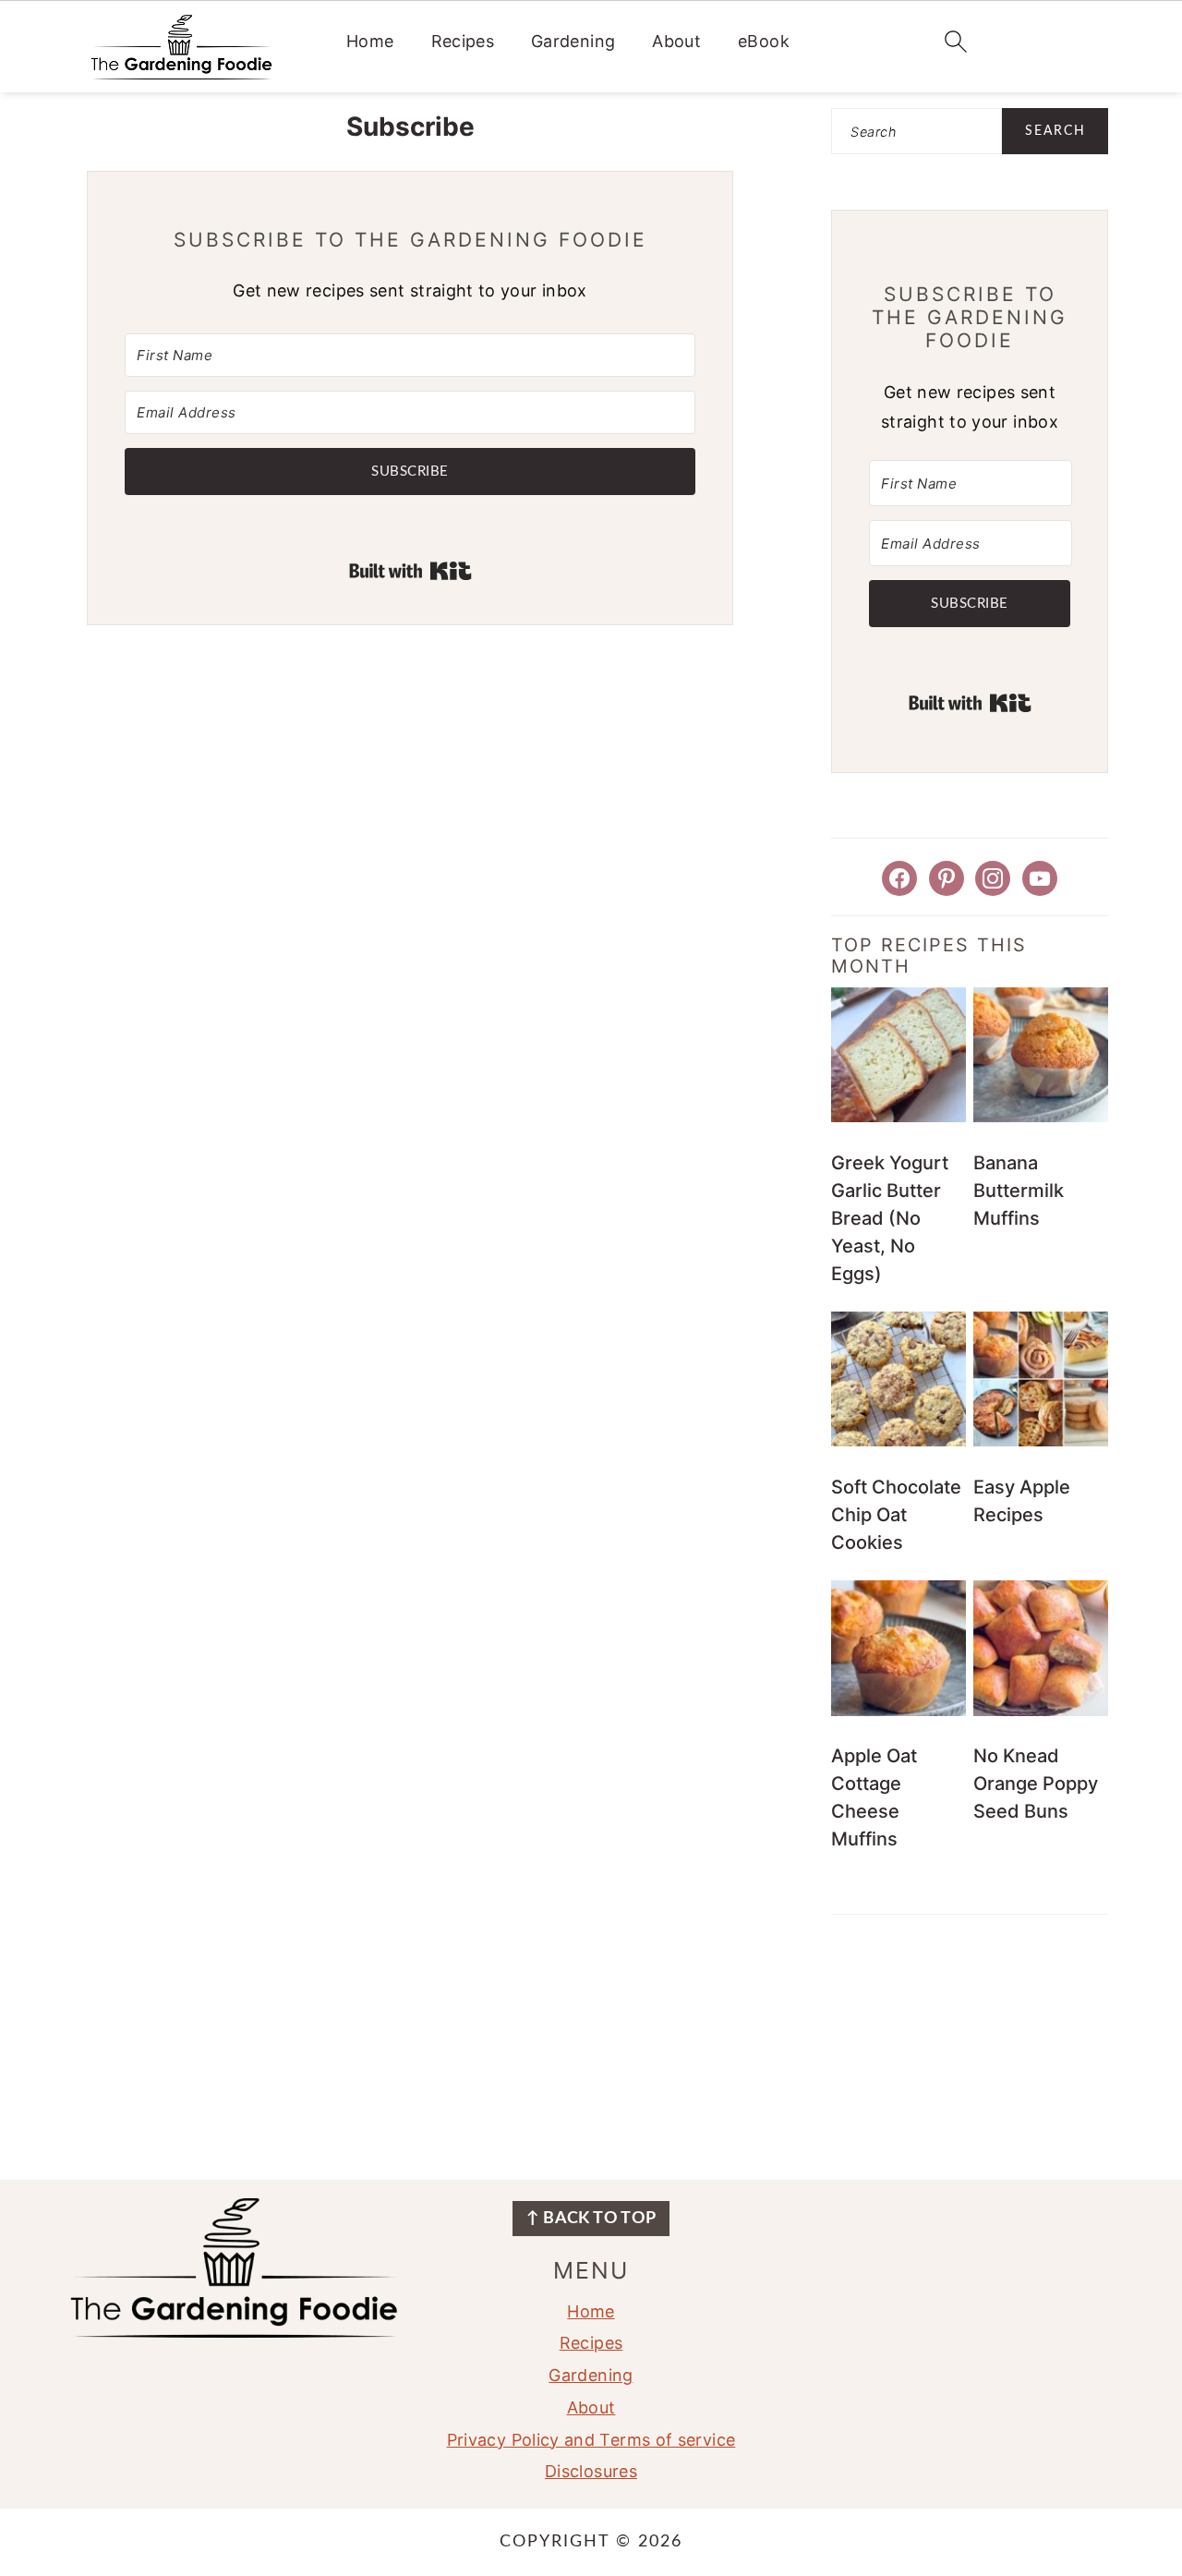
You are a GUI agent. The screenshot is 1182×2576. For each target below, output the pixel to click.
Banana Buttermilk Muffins (1019, 1191)
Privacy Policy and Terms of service (591, 2440)
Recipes (463, 41)
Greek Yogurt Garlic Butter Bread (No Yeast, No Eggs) (890, 1218)
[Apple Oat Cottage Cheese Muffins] (899, 1711)
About (676, 41)
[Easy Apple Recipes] (1041, 1441)
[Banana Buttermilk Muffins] (1041, 1117)
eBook (764, 41)
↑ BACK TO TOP (591, 2219)
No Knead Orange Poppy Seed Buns (1036, 1784)
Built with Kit (410, 571)
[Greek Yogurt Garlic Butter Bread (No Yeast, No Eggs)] (899, 1117)
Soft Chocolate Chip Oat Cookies (896, 1515)
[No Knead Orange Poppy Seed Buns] (1041, 1711)
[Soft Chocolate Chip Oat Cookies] (899, 1441)
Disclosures (591, 2471)
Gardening (573, 41)
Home (370, 41)
